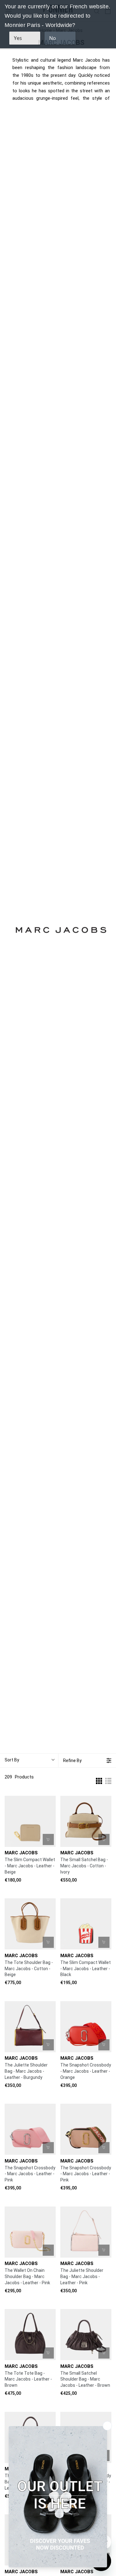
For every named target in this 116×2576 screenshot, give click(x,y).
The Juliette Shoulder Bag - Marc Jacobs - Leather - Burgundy (26, 2071)
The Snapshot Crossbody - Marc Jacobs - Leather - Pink (30, 2174)
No (53, 38)
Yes (18, 38)
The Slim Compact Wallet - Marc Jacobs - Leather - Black (86, 1969)
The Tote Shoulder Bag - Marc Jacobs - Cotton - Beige (29, 1969)
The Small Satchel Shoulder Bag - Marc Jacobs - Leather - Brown (85, 2379)
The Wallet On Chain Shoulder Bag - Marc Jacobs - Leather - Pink (27, 2276)
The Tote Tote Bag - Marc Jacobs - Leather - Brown (28, 2379)
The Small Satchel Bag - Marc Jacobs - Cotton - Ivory (84, 1866)
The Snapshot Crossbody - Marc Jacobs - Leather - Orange (86, 2071)
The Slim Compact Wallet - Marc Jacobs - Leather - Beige (30, 1866)
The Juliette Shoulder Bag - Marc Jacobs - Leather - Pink (82, 2276)
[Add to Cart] (48, 1839)
